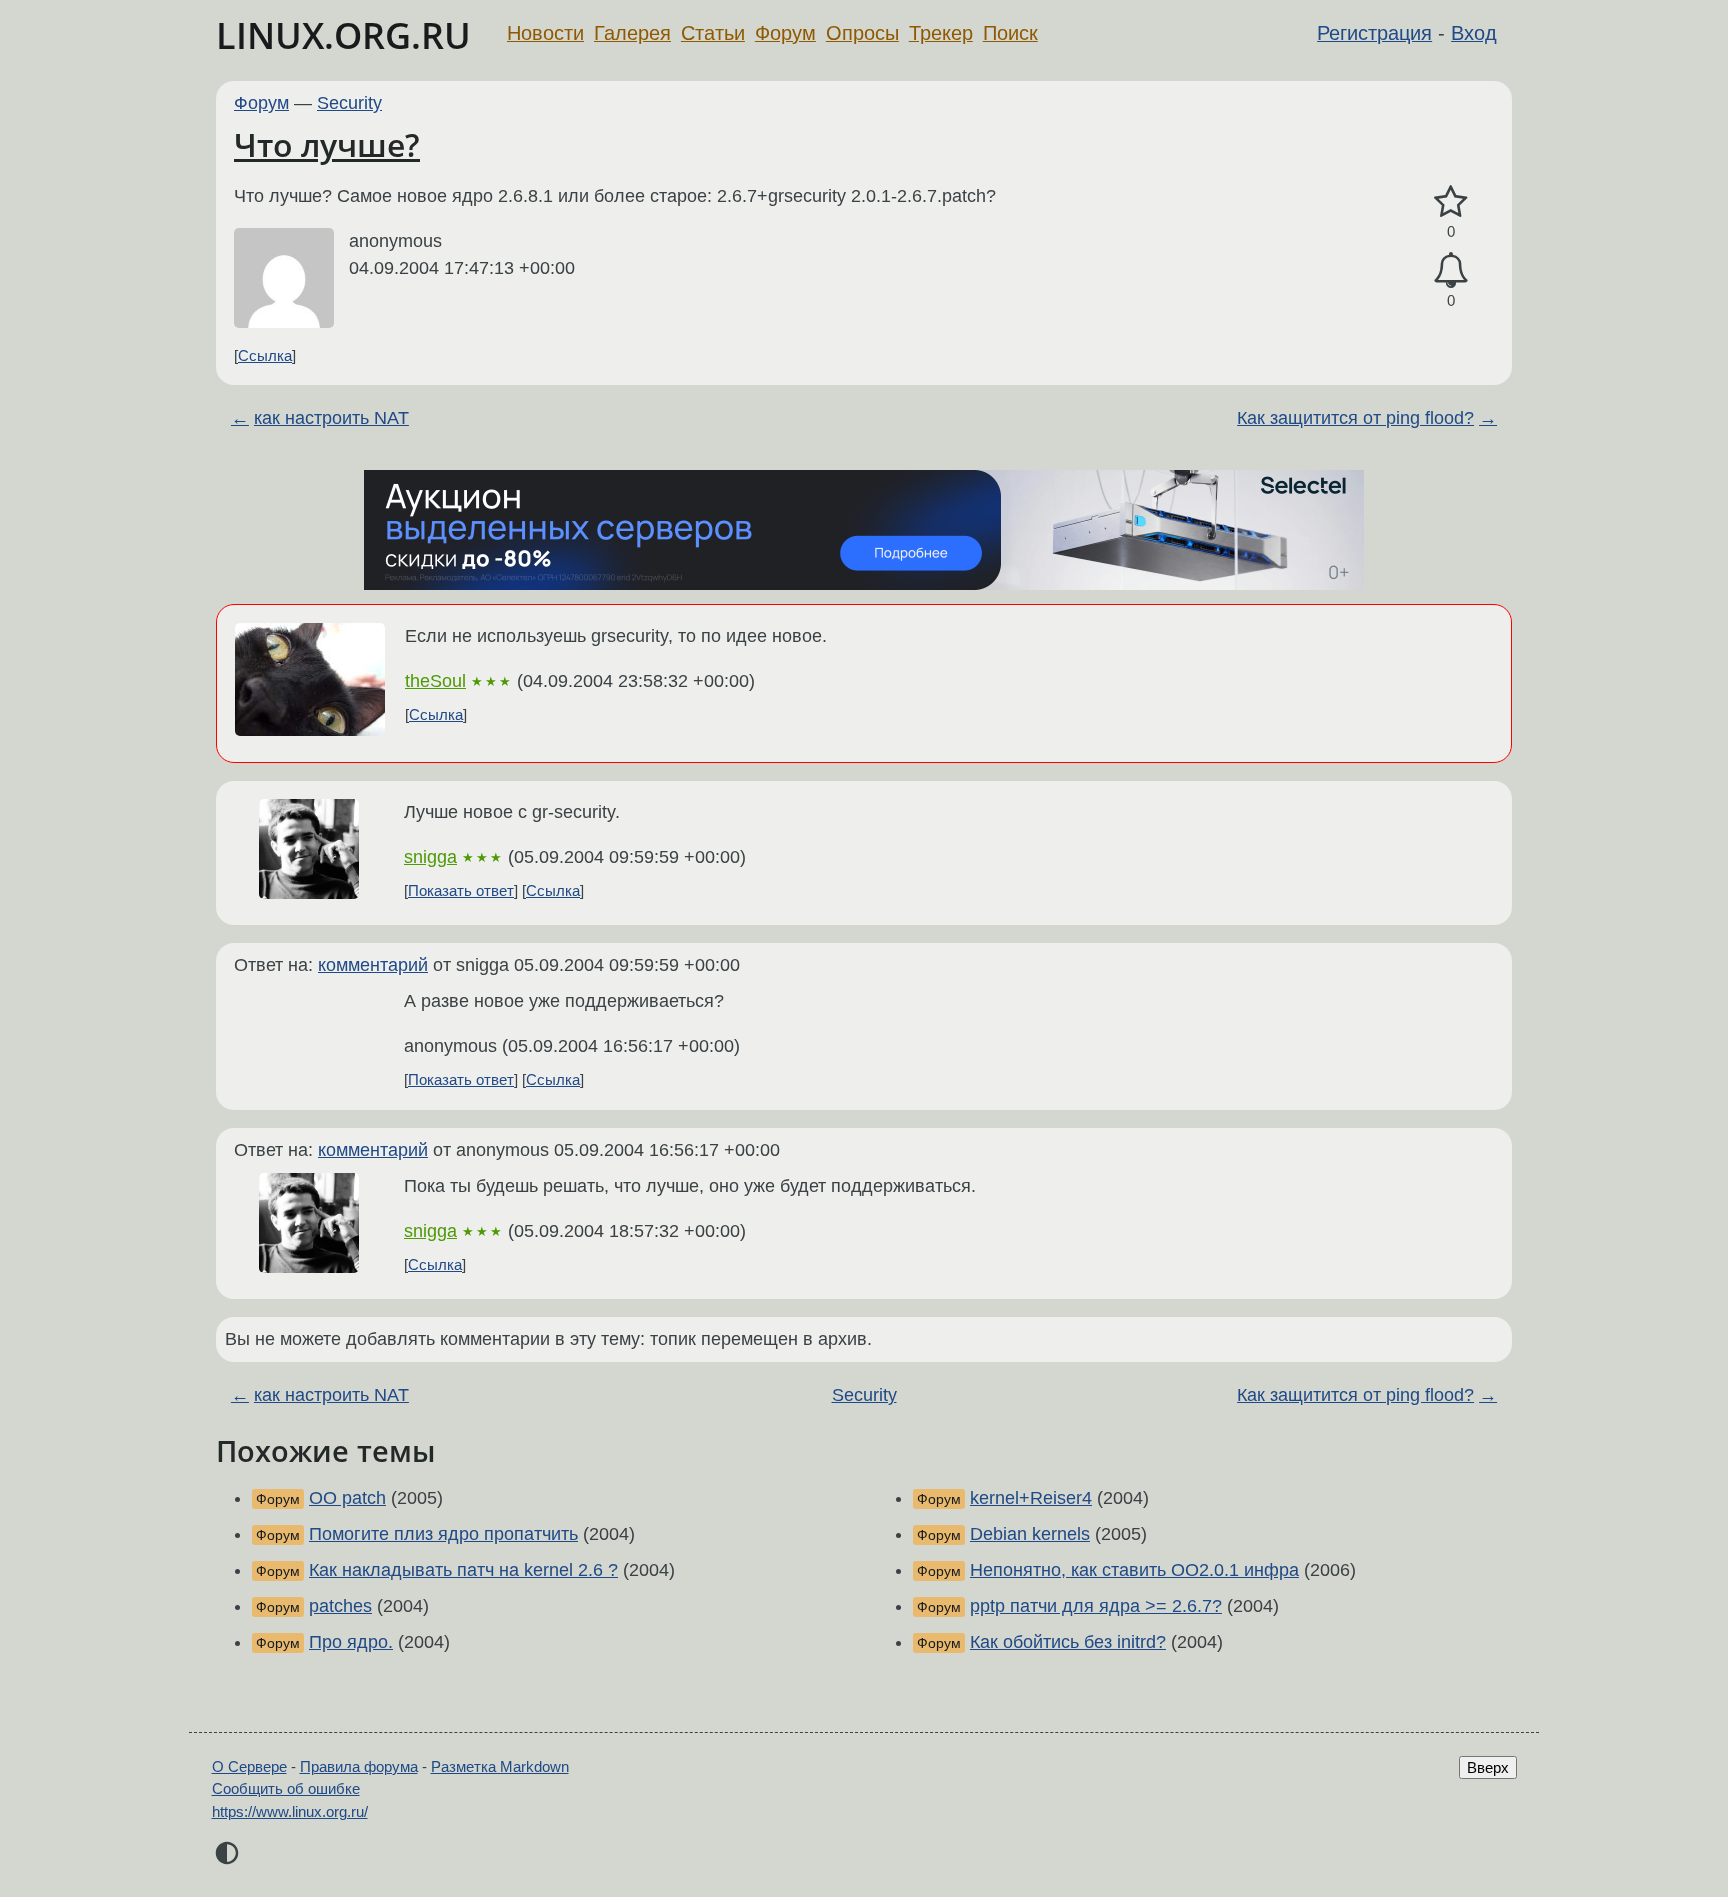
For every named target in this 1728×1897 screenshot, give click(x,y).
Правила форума (359, 1766)
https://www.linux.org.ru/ (290, 1811)
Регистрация (1374, 33)
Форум (785, 33)
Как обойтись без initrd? (1068, 1642)
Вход (1474, 33)
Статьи (713, 33)
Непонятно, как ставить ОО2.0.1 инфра (1134, 1570)
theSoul (435, 681)
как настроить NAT (331, 418)
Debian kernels (1030, 1534)
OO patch (347, 1498)
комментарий (373, 965)
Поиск (1010, 33)
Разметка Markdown (500, 1766)
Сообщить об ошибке (286, 1788)
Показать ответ (461, 890)
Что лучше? (327, 144)
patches (340, 1606)
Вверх (1488, 1767)
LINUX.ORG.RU (343, 35)
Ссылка (265, 355)
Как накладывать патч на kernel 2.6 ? (463, 1570)
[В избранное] (1451, 202)
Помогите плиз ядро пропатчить (443, 1534)
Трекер (941, 33)
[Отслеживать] (1451, 270)
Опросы (862, 33)
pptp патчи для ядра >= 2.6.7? (1096, 1606)
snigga (430, 857)
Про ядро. (351, 1642)
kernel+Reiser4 (1031, 1498)
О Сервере (249, 1766)
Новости (545, 33)
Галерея (632, 33)
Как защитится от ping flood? (1355, 418)
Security (349, 103)
